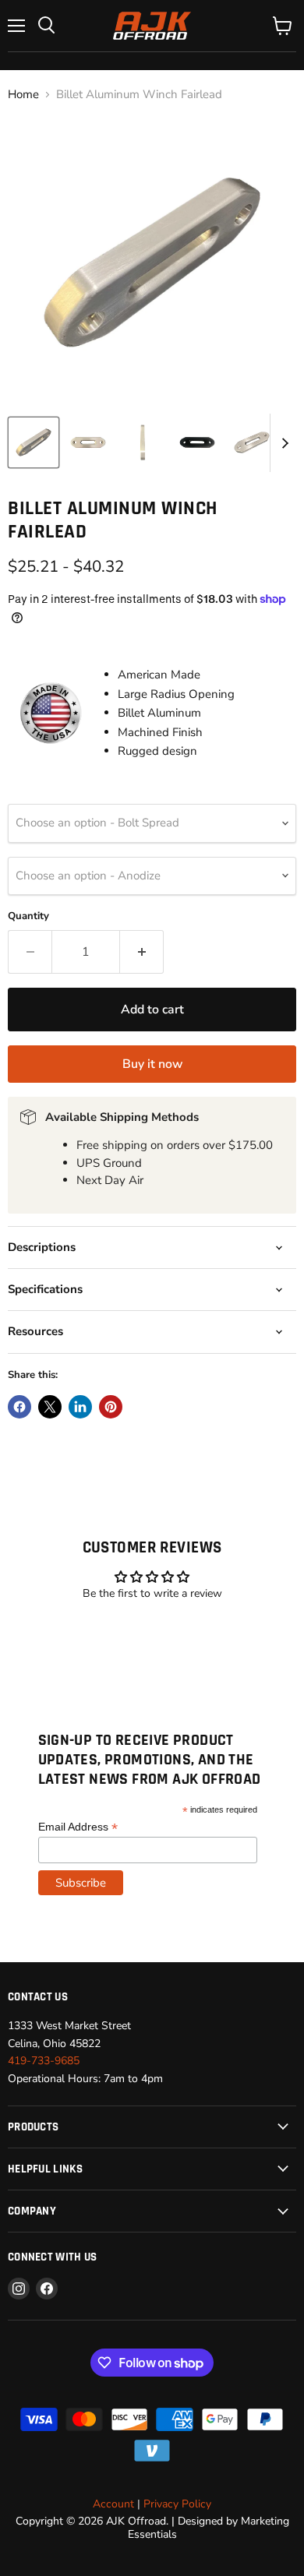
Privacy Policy (177, 2504)
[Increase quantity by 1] (142, 952)
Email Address (78, 1827)
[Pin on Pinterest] (111, 1407)
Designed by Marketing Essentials (209, 2527)
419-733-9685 (44, 2061)
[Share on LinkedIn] (80, 1407)
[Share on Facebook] (19, 1407)
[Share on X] (50, 1407)
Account (113, 2504)
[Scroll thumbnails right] (282, 443)
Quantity (28, 916)
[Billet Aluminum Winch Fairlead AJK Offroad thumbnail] (34, 442)
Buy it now (152, 1064)
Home (23, 95)
